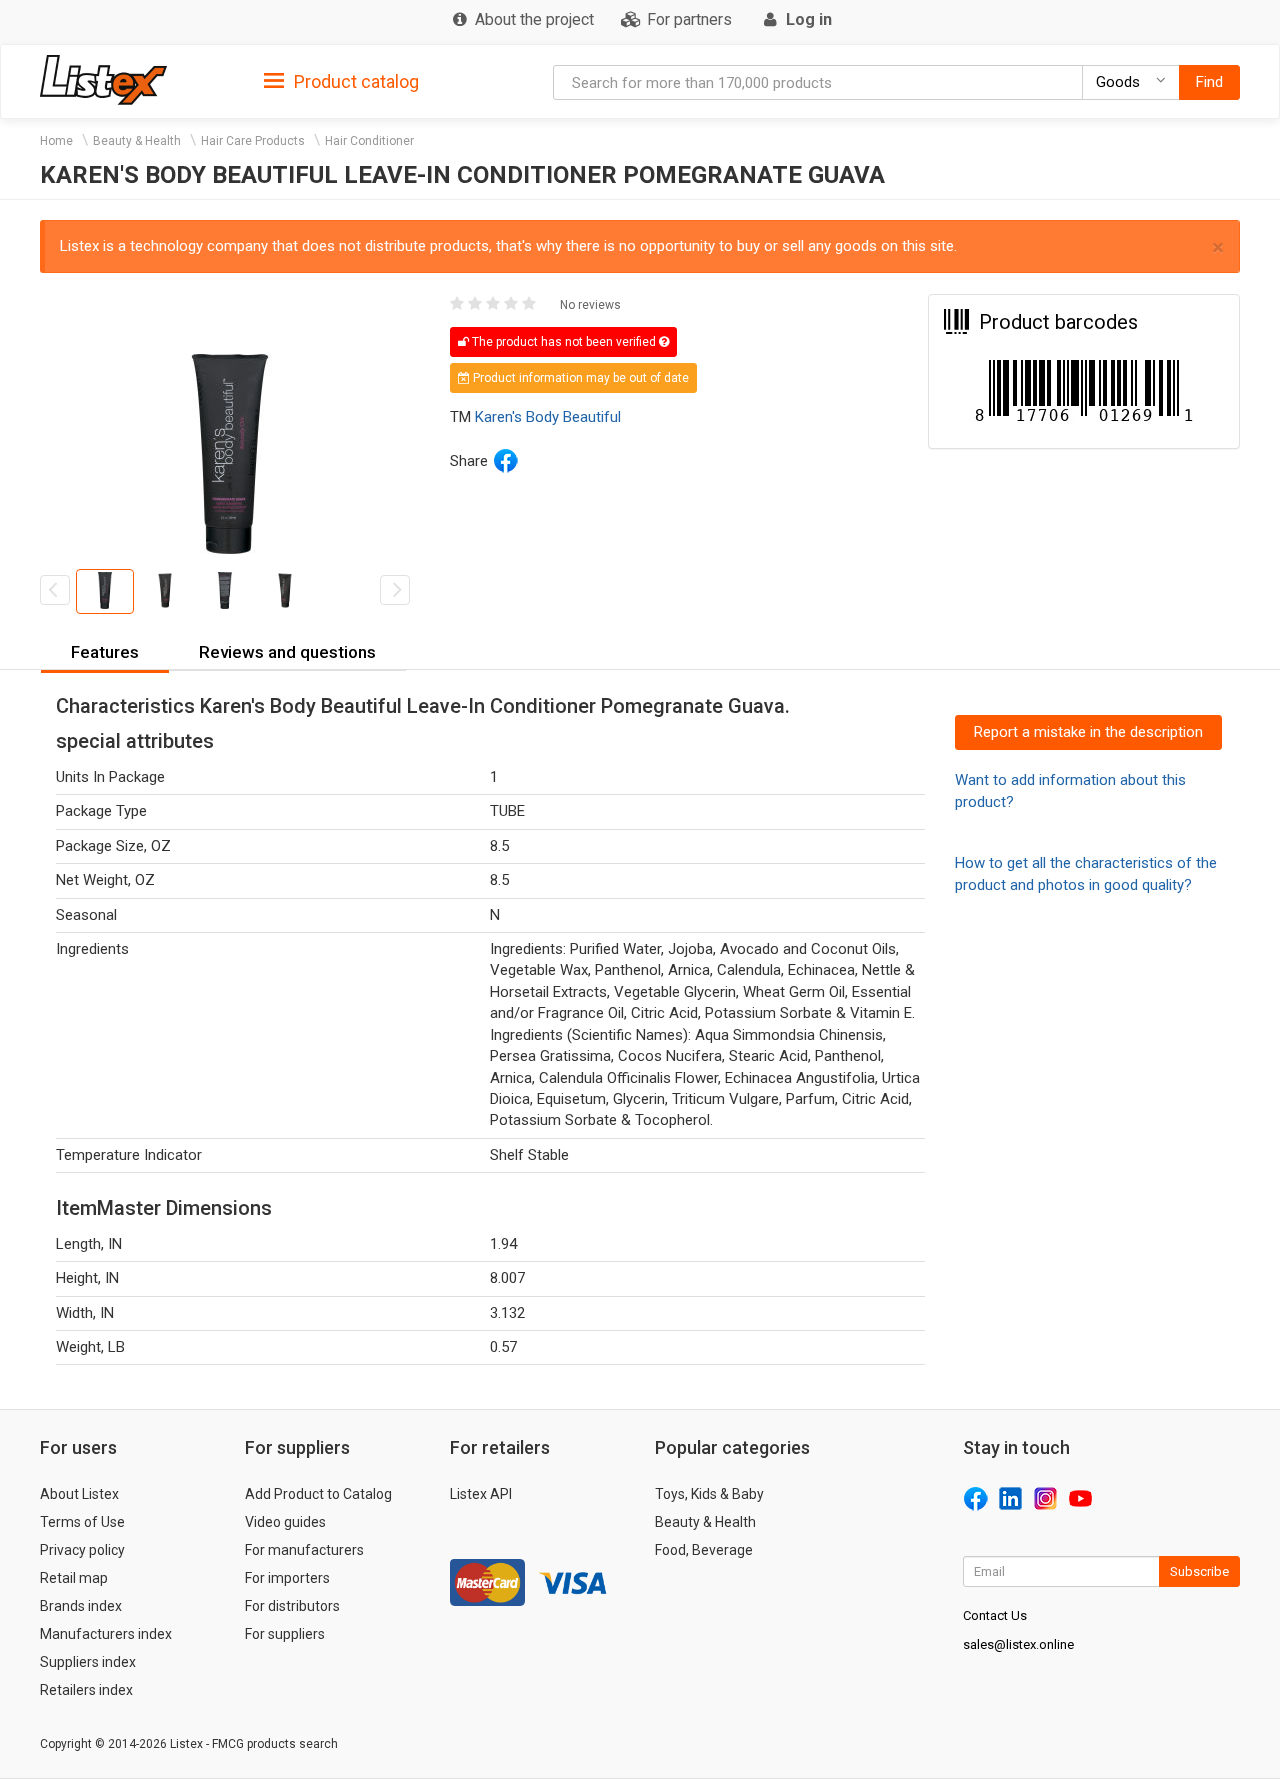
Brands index (81, 1606)
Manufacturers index (106, 1634)
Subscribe (1199, 1571)
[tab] (341, 80)
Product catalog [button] (354, 81)
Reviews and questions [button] (287, 652)
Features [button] (105, 652)
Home (56, 141)
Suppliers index (88, 1662)
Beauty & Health (137, 141)
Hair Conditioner (369, 141)
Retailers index (86, 1690)
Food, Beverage (704, 1550)
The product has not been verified (564, 342)
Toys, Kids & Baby (709, 1494)
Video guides (285, 1522)
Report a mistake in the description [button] (1088, 732)
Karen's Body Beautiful (548, 417)
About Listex (79, 1494)
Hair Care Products (253, 141)
